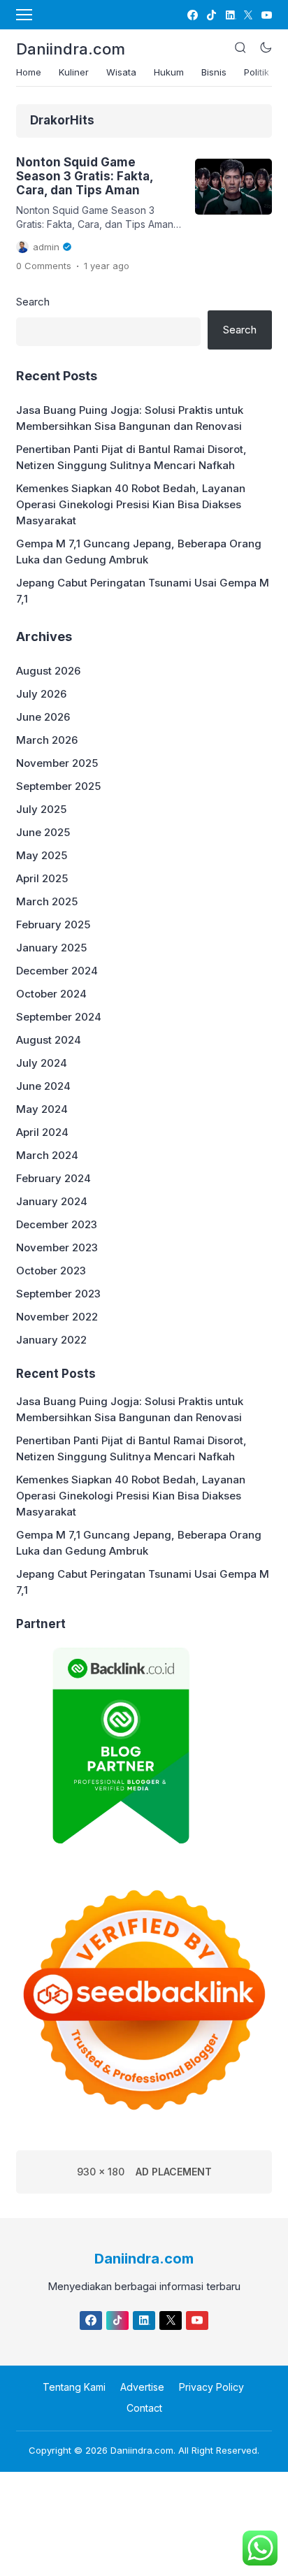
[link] (192, 15)
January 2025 (51, 948)
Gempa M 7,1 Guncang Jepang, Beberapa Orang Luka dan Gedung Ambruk (139, 552)
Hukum (169, 72)
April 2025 (42, 878)
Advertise (142, 2387)
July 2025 (41, 809)
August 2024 (49, 1040)
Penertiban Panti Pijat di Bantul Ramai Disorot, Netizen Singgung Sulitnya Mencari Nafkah (131, 457)
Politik (257, 72)
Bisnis (214, 72)
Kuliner (74, 72)
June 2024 (43, 1086)
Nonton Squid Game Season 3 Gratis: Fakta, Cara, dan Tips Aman (85, 177)
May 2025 (42, 855)
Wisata (121, 72)
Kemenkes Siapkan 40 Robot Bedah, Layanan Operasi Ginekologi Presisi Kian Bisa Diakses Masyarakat (131, 504)
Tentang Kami (74, 2387)
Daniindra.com (71, 49)
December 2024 (57, 971)
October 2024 (51, 994)
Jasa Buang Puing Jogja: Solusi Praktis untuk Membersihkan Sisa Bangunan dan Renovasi (130, 418)
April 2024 (42, 1132)
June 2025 (43, 832)
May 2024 (42, 1109)
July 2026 (41, 694)
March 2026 (47, 740)
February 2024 (53, 1178)
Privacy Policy (211, 2387)
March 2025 (47, 901)
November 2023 (57, 1247)
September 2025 (58, 786)
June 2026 (43, 717)
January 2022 (51, 1340)
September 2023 (58, 1294)
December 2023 (57, 1224)
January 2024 (52, 1201)
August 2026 (48, 671)
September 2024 (59, 1017)
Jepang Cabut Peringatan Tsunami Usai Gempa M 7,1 (143, 591)
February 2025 (53, 924)
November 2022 (57, 1317)
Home (29, 72)
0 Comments (44, 266)
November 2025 (57, 763)
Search (33, 302)
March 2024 (47, 1155)
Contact (144, 2408)
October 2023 (51, 1271)
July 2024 (42, 1063)
